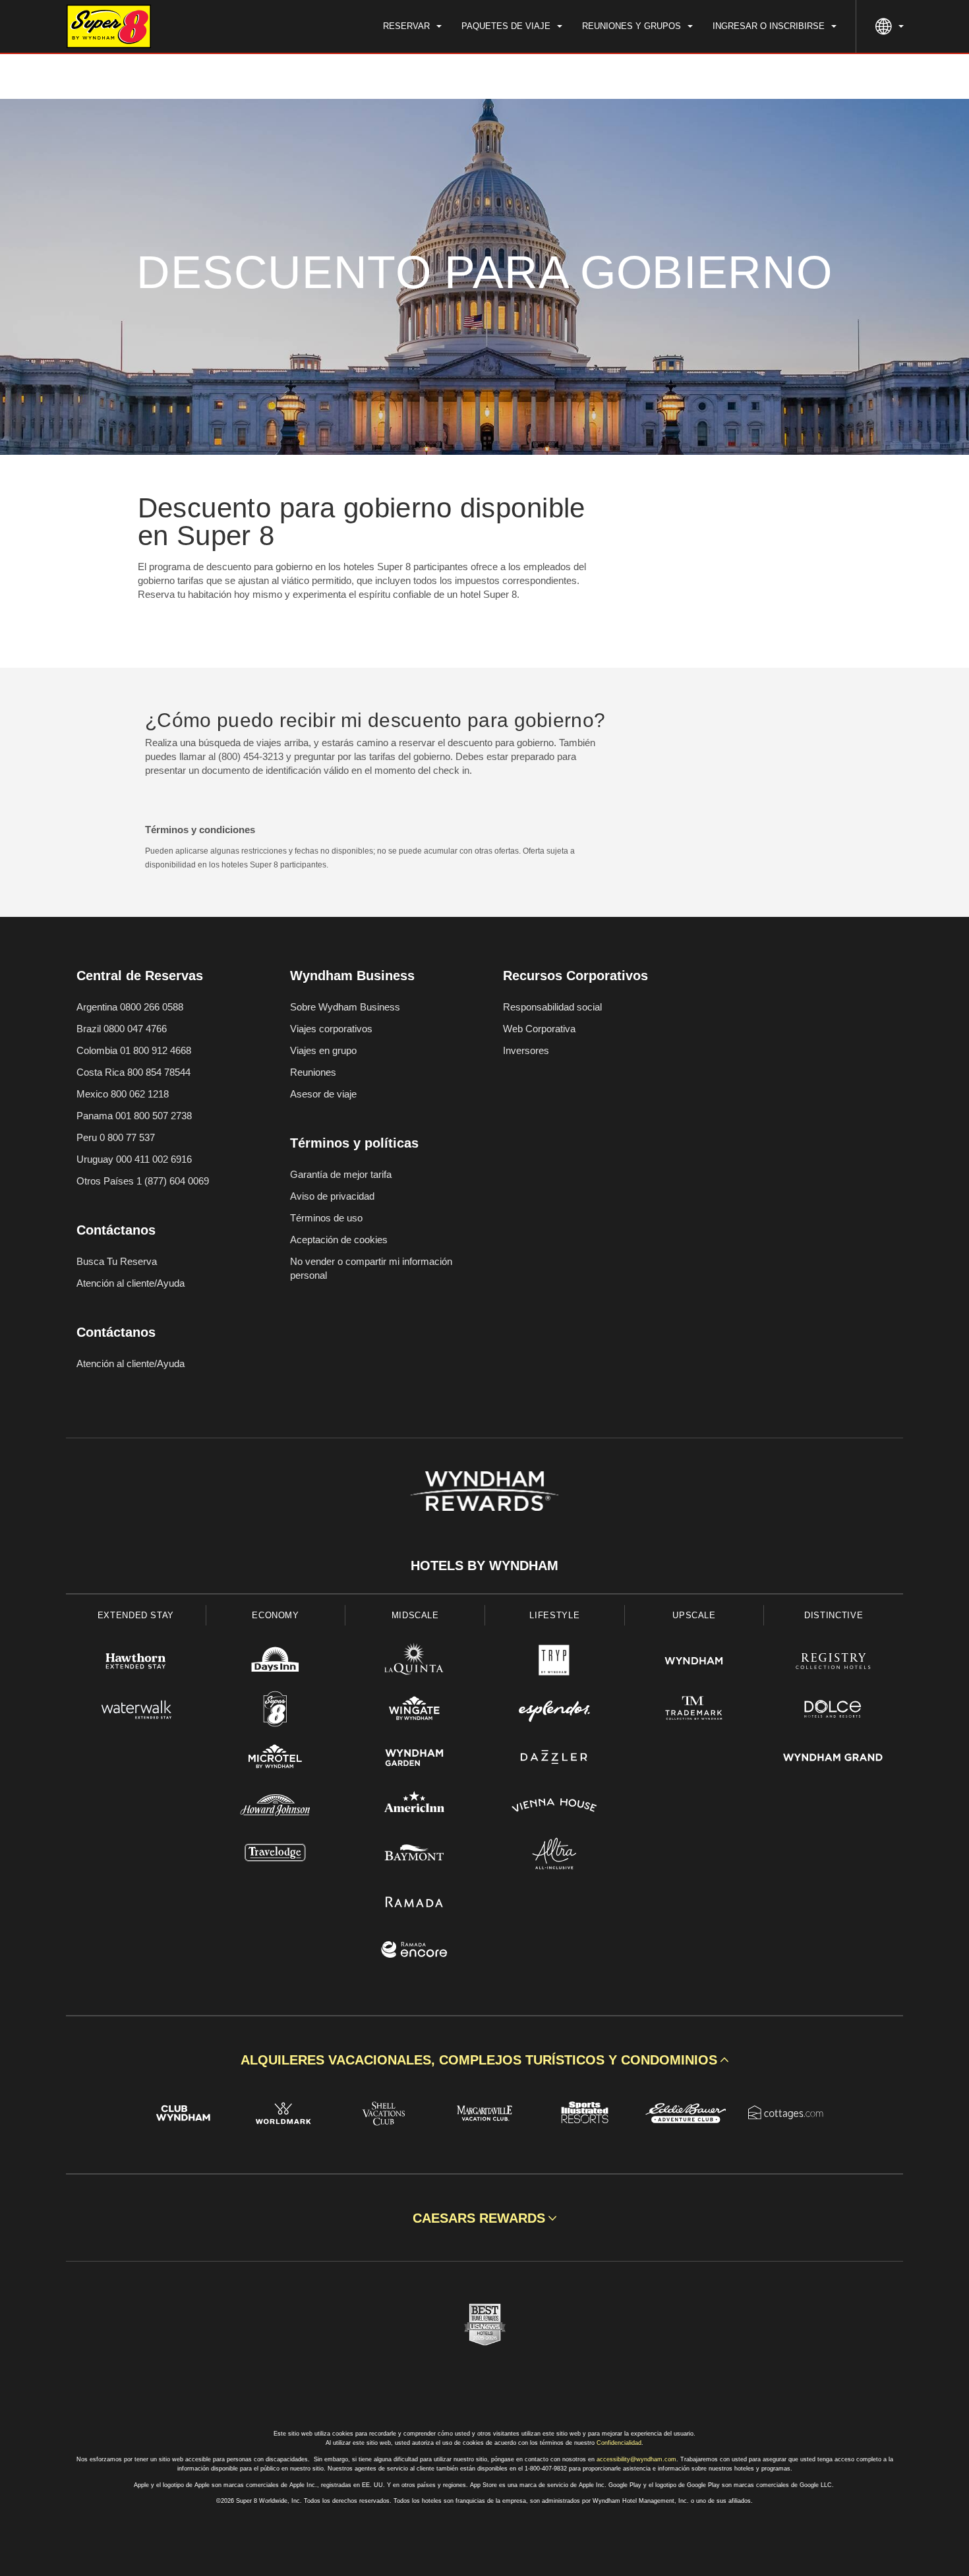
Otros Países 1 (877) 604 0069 (143, 1181)
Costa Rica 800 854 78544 (133, 1072)
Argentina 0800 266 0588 (130, 1007)
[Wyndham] (694, 1663)
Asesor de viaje (323, 1094)
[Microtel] (276, 1759)
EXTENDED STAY (136, 1615)
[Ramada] (415, 1903)
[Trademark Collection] (694, 1711)
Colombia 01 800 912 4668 (134, 1050)
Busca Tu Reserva (117, 1261)
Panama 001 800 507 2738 (134, 1116)
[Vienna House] (554, 1807)
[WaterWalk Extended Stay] (136, 1711)
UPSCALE (694, 1615)
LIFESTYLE (554, 1615)
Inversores (526, 1050)
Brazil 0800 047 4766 (122, 1029)
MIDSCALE (415, 1615)
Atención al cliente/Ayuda (131, 1283)
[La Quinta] (415, 1663)
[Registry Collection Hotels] (833, 1663)
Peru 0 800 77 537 (116, 1137)
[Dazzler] (554, 1759)
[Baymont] (415, 1855)
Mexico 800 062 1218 (123, 1094)
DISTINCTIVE (834, 1615)
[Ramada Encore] (415, 1951)
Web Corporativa (539, 1029)
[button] (484, 2060)
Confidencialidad (619, 2443)
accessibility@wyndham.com (636, 2459)
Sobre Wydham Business (345, 1007)
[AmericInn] (415, 1807)
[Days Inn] (276, 1663)
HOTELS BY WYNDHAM (484, 1566)
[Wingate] (415, 1711)
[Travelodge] (276, 1855)
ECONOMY (276, 1615)
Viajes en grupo (323, 1050)
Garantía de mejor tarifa (341, 1174)
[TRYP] (554, 1663)
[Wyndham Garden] (415, 1759)
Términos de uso (326, 1218)
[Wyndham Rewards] (484, 1491)
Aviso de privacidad (332, 1196)
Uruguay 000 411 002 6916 (134, 1159)
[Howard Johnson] (276, 1807)
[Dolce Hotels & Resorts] (833, 1711)
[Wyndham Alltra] (554, 1855)
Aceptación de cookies (339, 1240)
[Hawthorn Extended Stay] (136, 1663)
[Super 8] (276, 1711)
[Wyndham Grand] (833, 1759)
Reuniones (313, 1072)
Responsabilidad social (552, 1007)
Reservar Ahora (847, 76)
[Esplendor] (554, 1711)
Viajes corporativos (331, 1029)
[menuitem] (412, 26)
